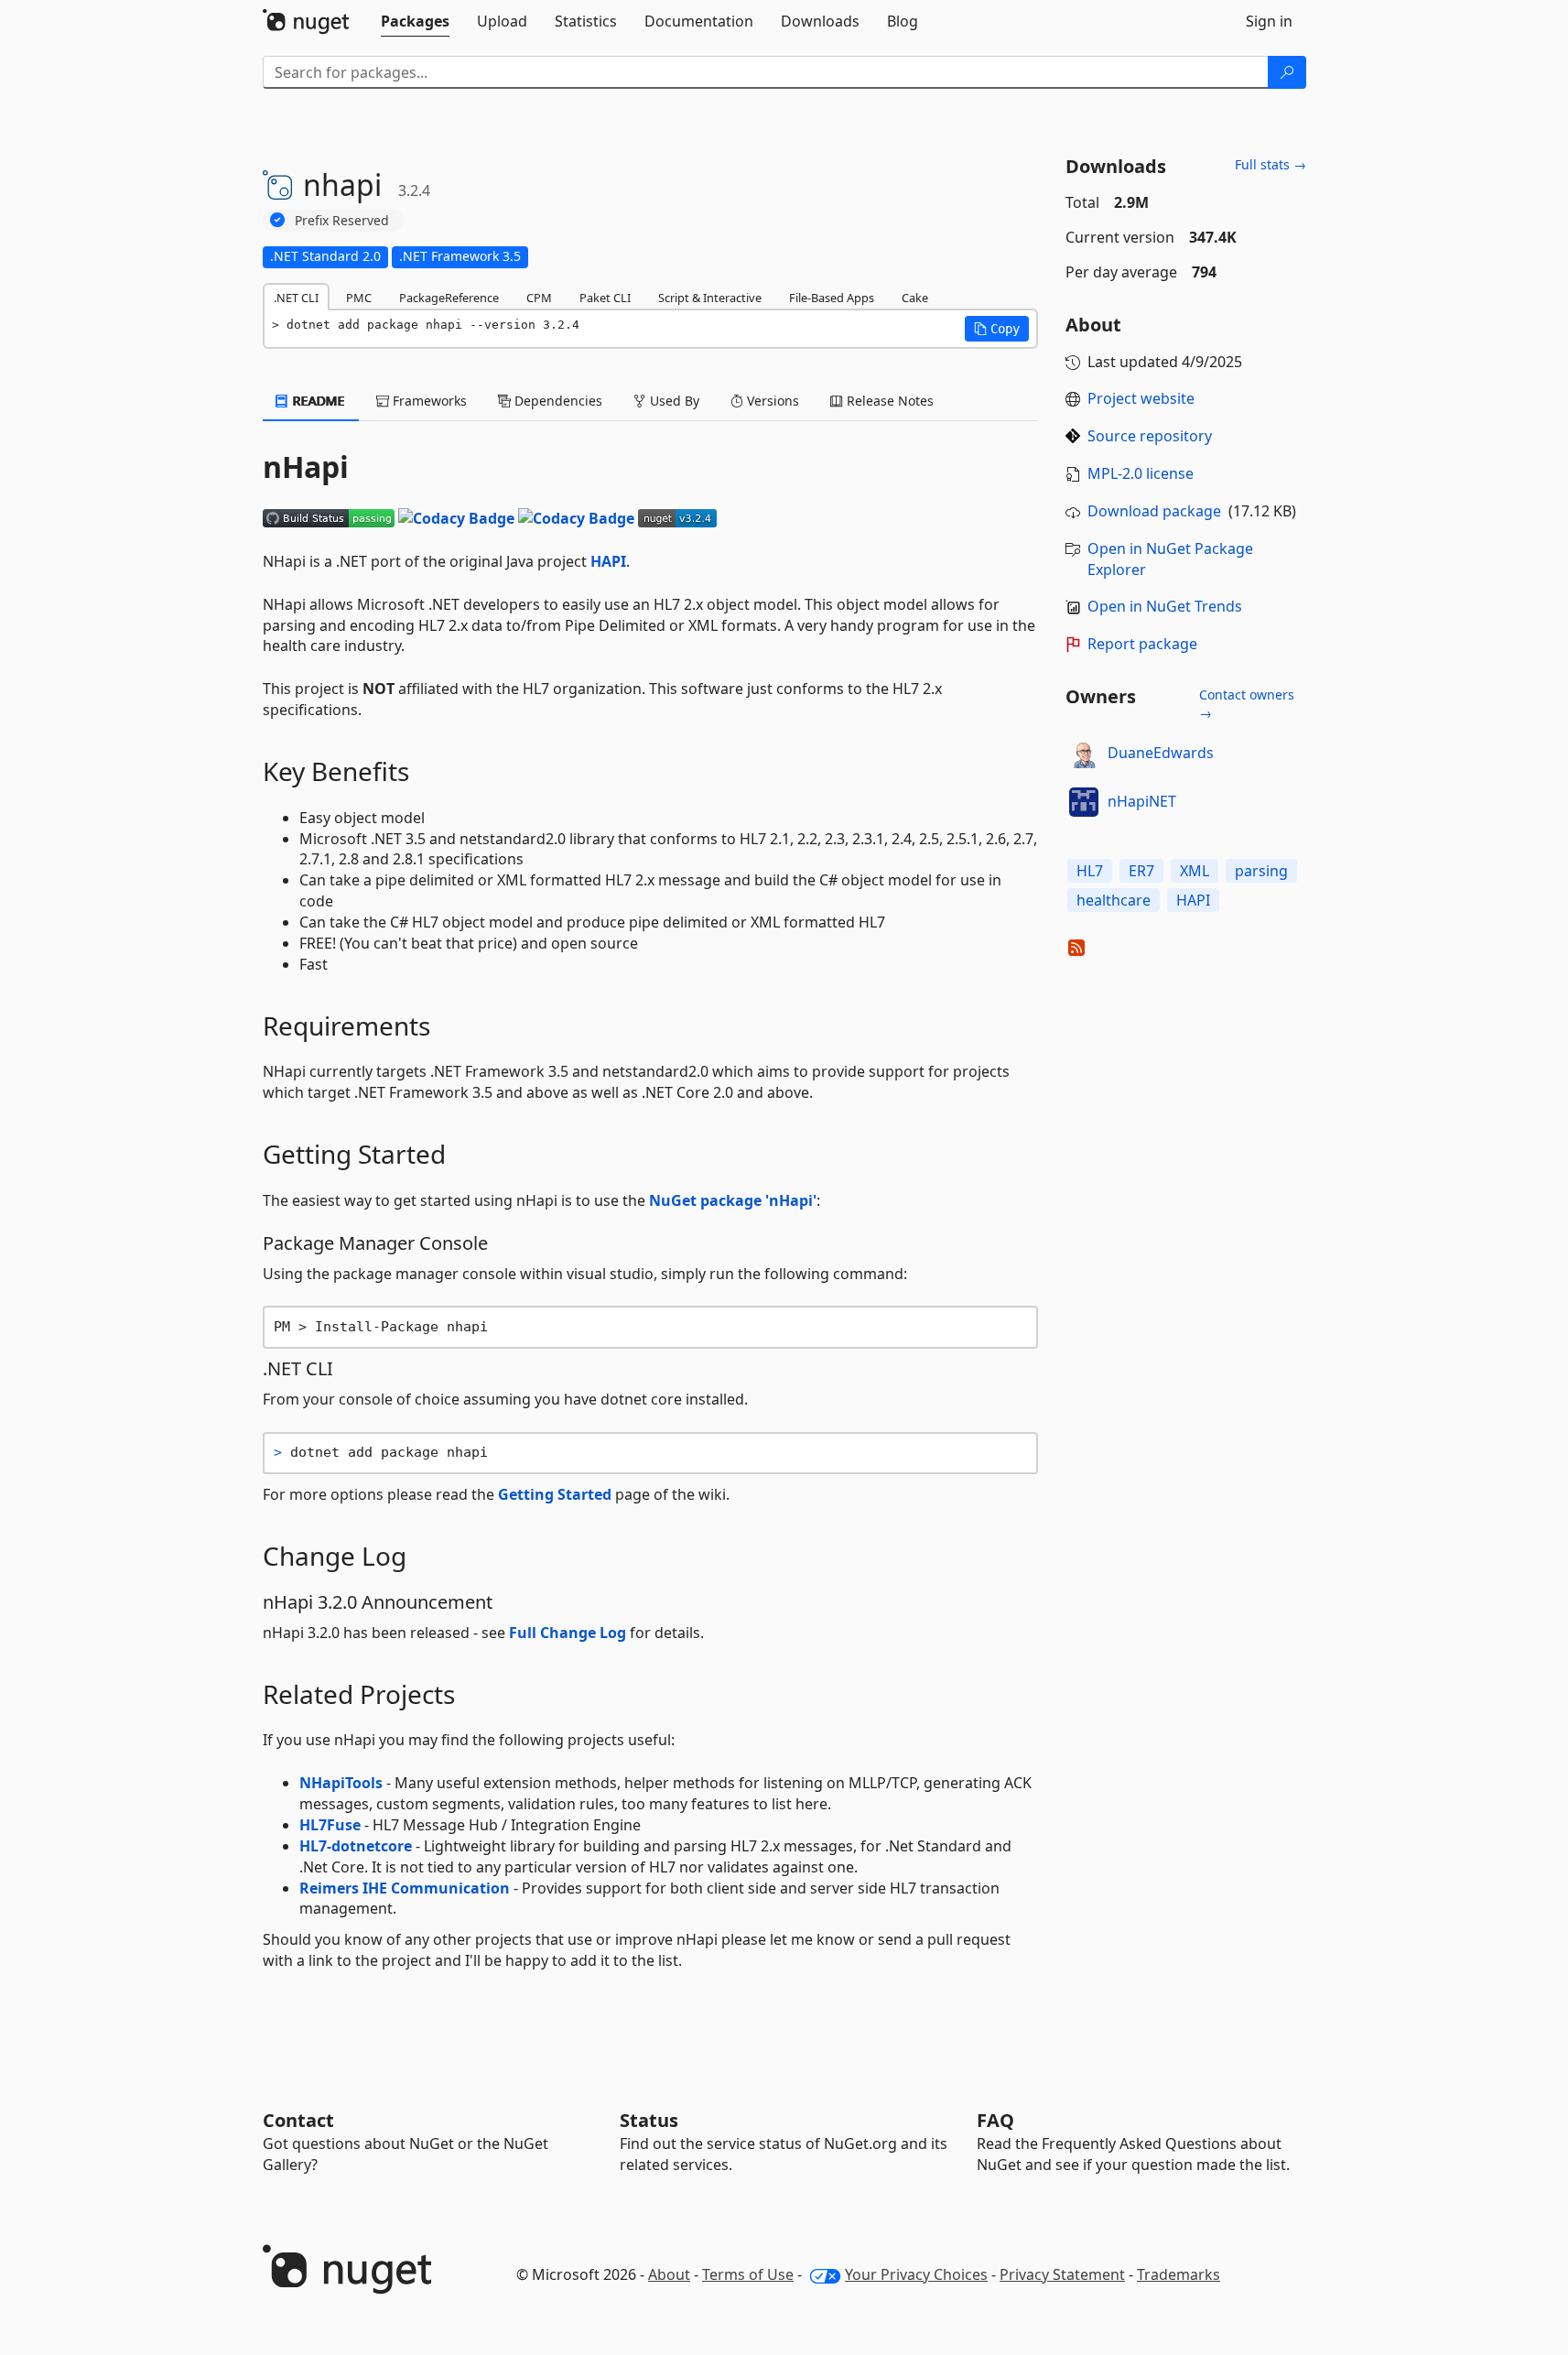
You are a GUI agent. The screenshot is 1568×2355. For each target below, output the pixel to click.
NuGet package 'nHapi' (733, 1200)
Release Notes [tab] (888, 401)
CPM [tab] (539, 298)
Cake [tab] (915, 298)
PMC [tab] (359, 298)
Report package (1142, 644)
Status (649, 2120)
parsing (1261, 871)
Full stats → (1271, 164)
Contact (298, 2120)
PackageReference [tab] (449, 298)
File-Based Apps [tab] (832, 298)
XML (1195, 871)
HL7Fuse (330, 1825)
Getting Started (555, 1494)
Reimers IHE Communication (405, 1888)
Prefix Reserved (342, 220)
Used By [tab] (673, 401)
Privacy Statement (1062, 2274)
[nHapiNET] (1084, 802)
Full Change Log (568, 1633)
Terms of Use (748, 2274)
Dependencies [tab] (557, 401)
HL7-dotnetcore (356, 1846)
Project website (1141, 398)
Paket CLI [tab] (605, 298)
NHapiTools (341, 1783)
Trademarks (1179, 2274)
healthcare (1114, 900)
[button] (997, 329)
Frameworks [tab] (428, 401)
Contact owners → (1247, 704)
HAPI (608, 561)
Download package (1154, 511)
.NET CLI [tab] (296, 298)
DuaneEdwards (1161, 753)
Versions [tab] (771, 401)
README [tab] (317, 401)
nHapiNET (1142, 801)
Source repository (1150, 436)
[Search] (1287, 72)
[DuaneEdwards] (1084, 754)
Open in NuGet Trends (1165, 606)
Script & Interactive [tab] (710, 298)
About (669, 2274)
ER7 (1141, 871)
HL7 (1090, 871)
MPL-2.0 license (1141, 473)
